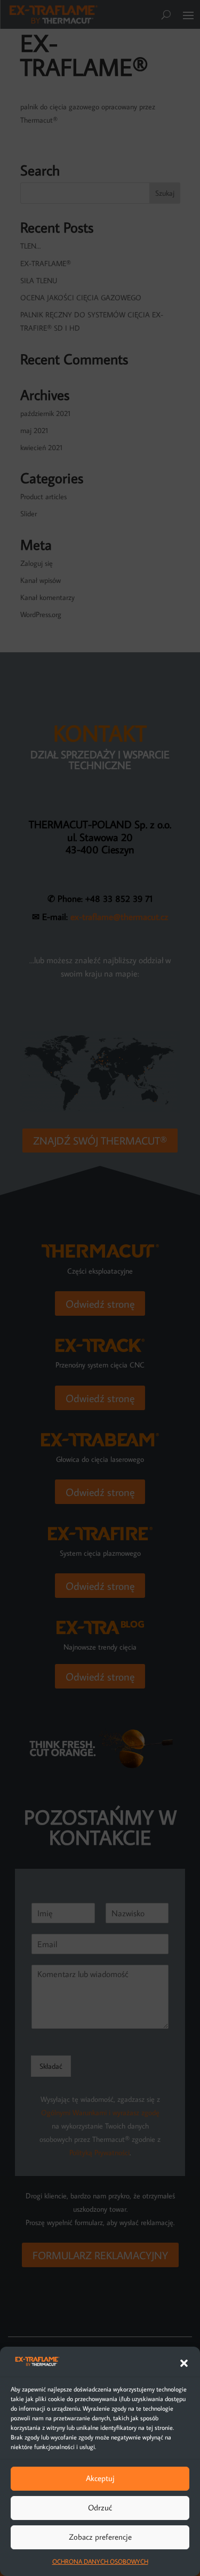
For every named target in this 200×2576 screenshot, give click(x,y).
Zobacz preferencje (100, 2537)
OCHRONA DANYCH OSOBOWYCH (100, 2561)
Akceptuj (100, 2478)
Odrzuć (100, 2507)
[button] (184, 2363)
